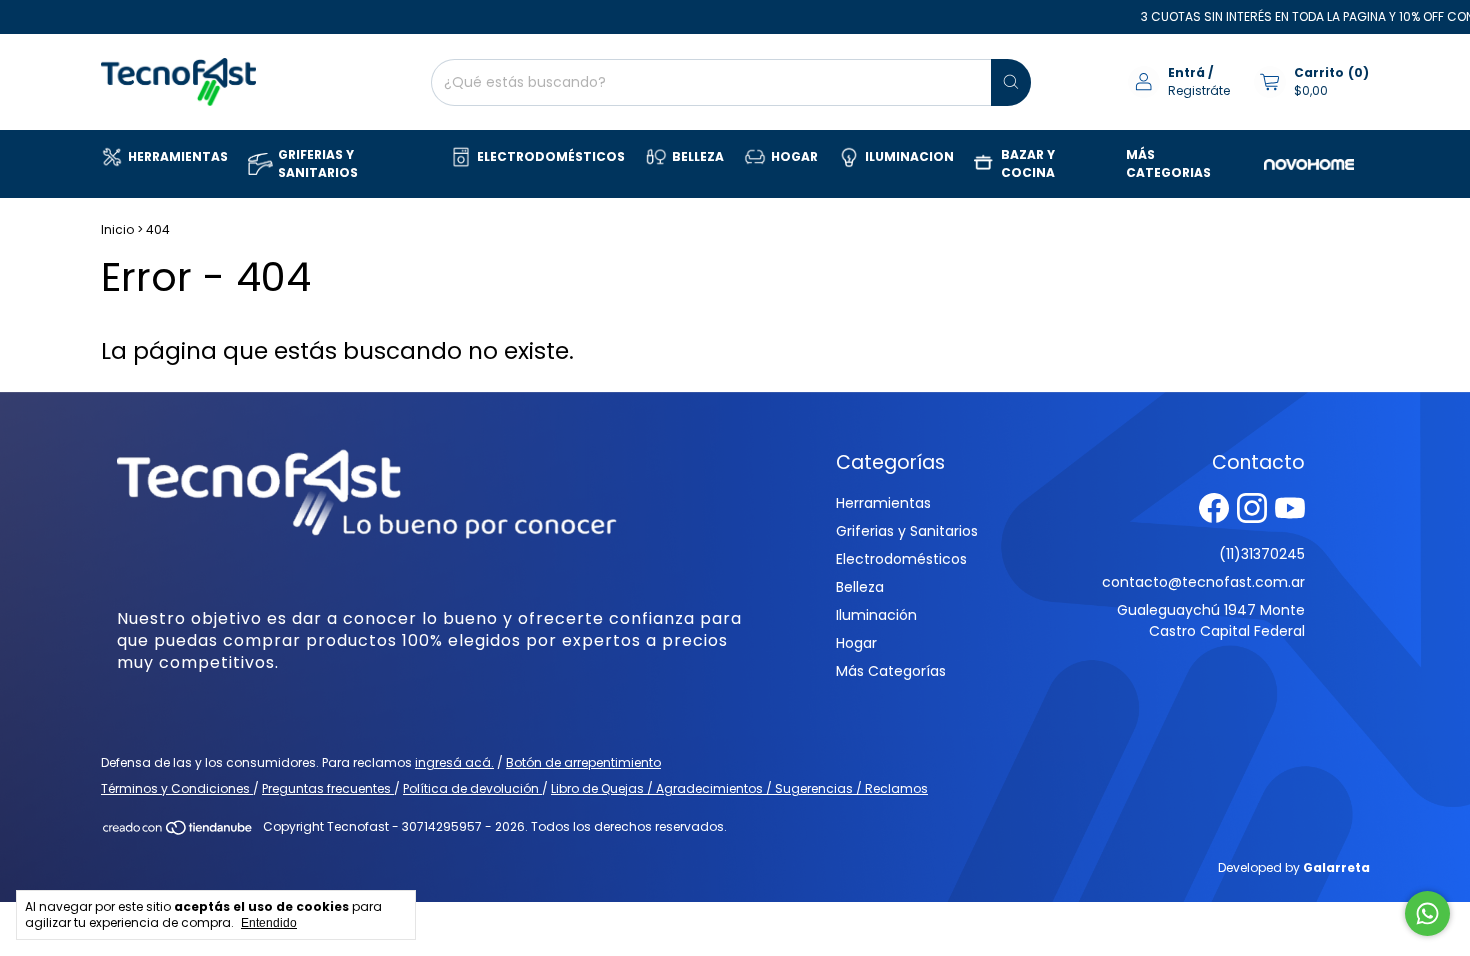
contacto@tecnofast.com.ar (1203, 582)
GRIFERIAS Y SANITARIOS (318, 163)
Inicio (117, 229)
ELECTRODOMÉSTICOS (551, 156)
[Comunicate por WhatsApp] (1427, 913)
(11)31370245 (1262, 554)
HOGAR (794, 156)
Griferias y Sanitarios (907, 531)
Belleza (860, 587)
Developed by (1294, 867)
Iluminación (876, 615)
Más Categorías (891, 671)
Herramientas (883, 503)
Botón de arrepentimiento (583, 762)
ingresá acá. (454, 762)
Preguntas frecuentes (328, 788)
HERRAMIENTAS (178, 156)
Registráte (1199, 90)
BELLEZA (698, 156)
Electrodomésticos (901, 559)
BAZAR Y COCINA (1028, 163)
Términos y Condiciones (177, 788)
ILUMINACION (909, 156)
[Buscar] (1011, 82)
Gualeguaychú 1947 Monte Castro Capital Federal (1211, 620)
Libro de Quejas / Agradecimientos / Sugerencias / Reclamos (739, 788)
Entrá (1186, 72)
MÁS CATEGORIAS (1168, 163)
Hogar (856, 643)
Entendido (269, 923)
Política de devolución (472, 788)
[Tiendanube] (178, 831)
